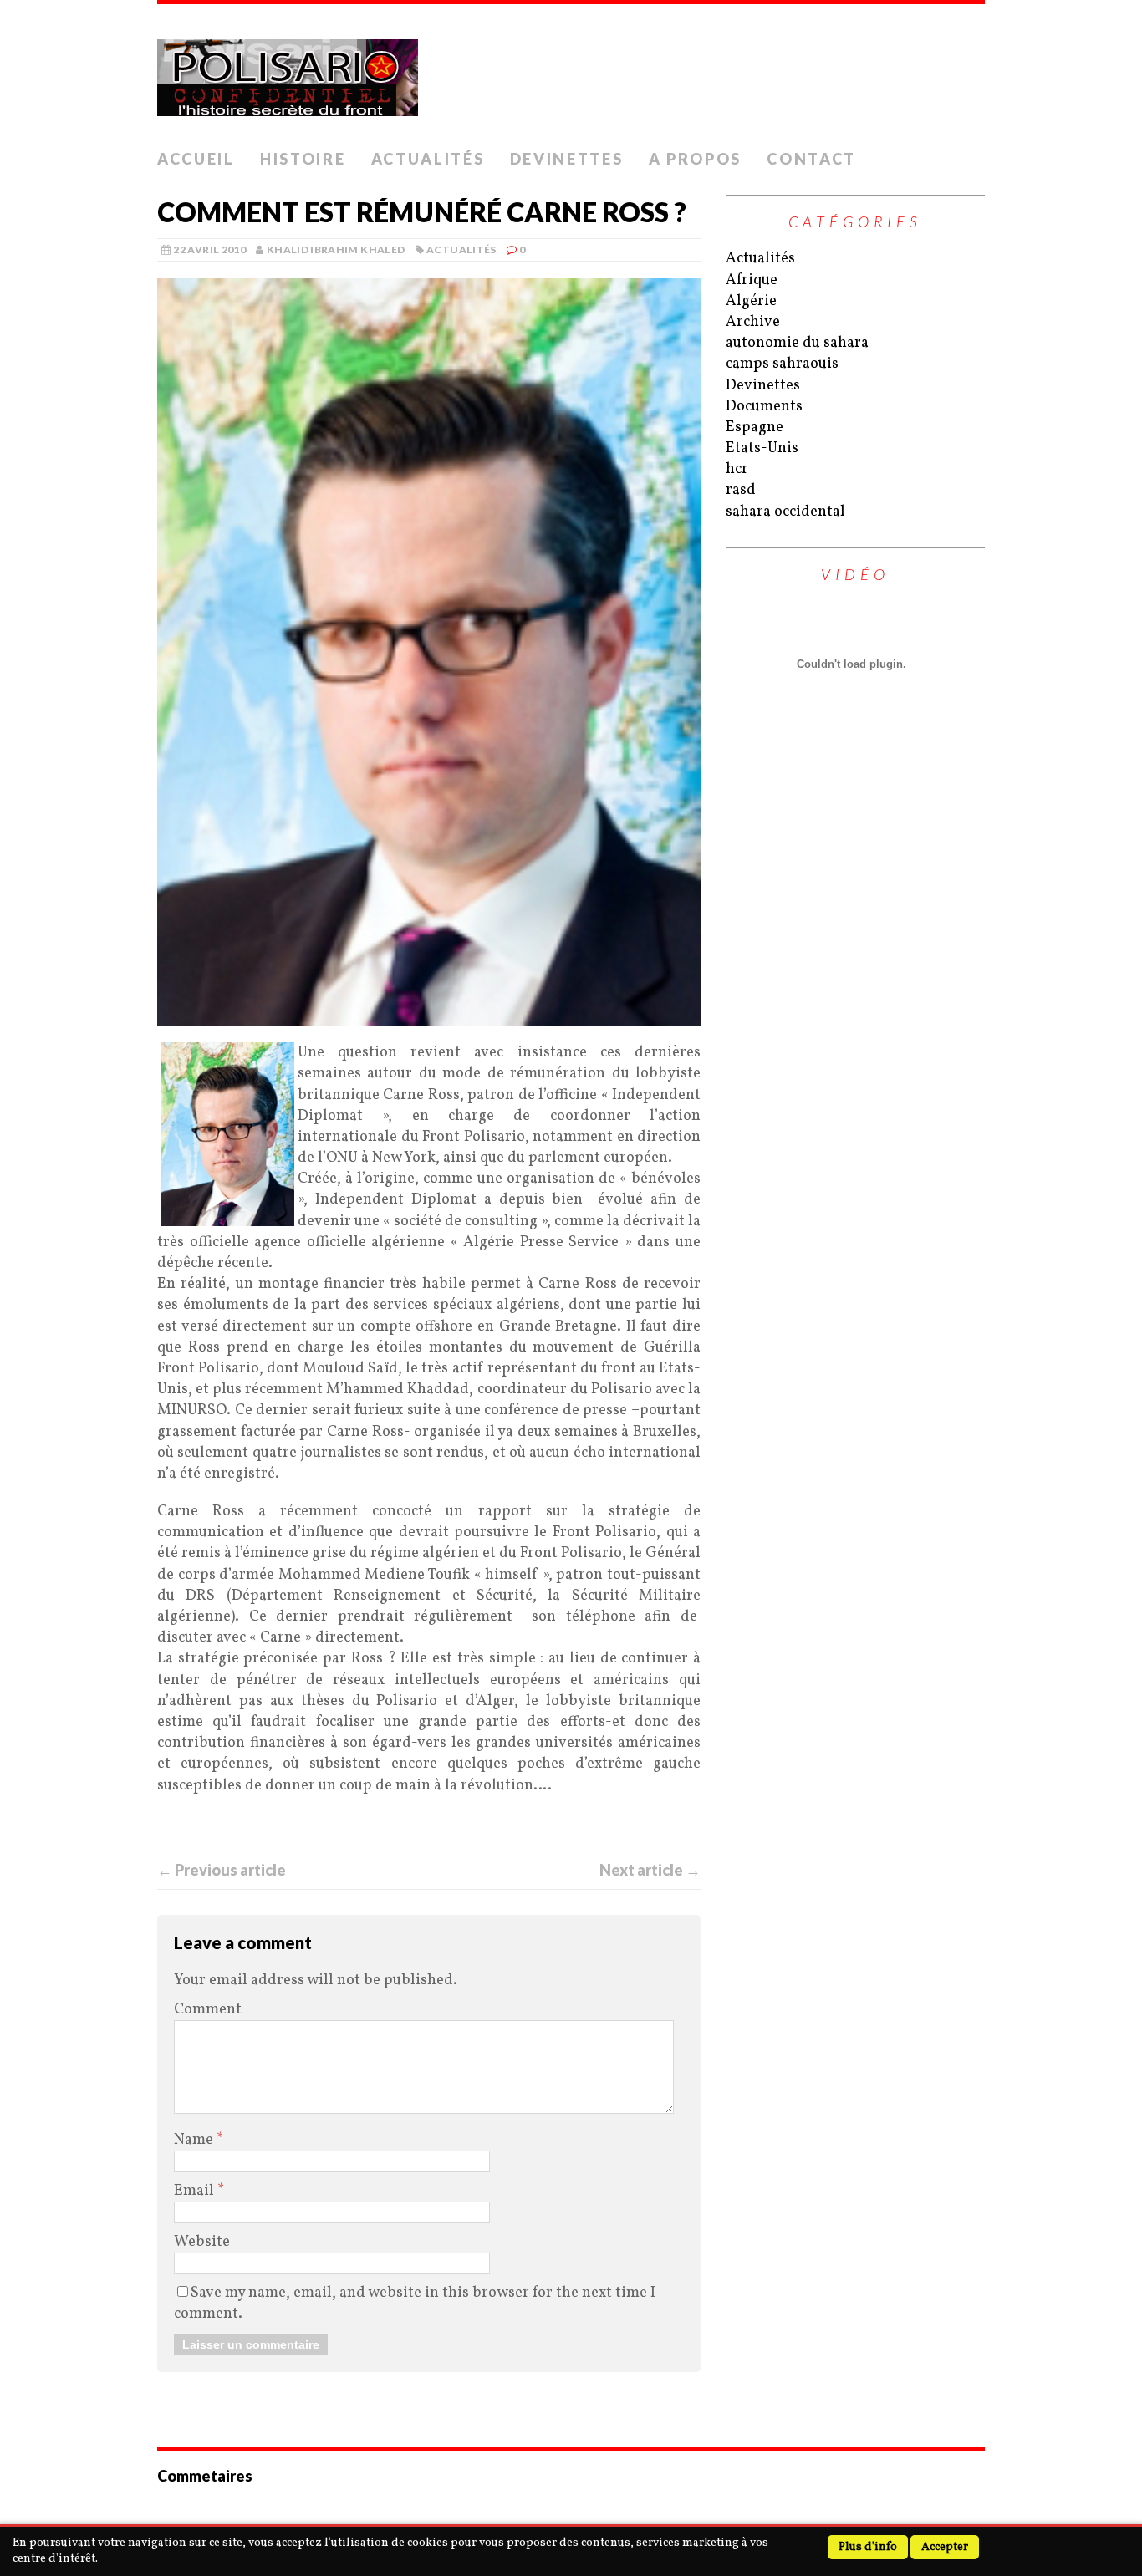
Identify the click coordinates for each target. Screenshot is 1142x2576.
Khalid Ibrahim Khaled (336, 249)
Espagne (755, 428)
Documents (764, 407)
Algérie (751, 301)
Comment (208, 2010)
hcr (737, 469)
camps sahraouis (782, 364)
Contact (811, 159)
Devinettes (567, 159)
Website (202, 2242)
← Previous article (222, 1870)
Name (195, 2140)
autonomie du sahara (797, 343)
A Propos (696, 159)
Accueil (196, 159)
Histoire (303, 159)
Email (196, 2191)
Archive (753, 322)
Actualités (428, 159)
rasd (741, 490)
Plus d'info (868, 2547)
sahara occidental (785, 512)
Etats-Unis (762, 448)
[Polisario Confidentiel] (571, 73)
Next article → (650, 1870)
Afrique (752, 280)
